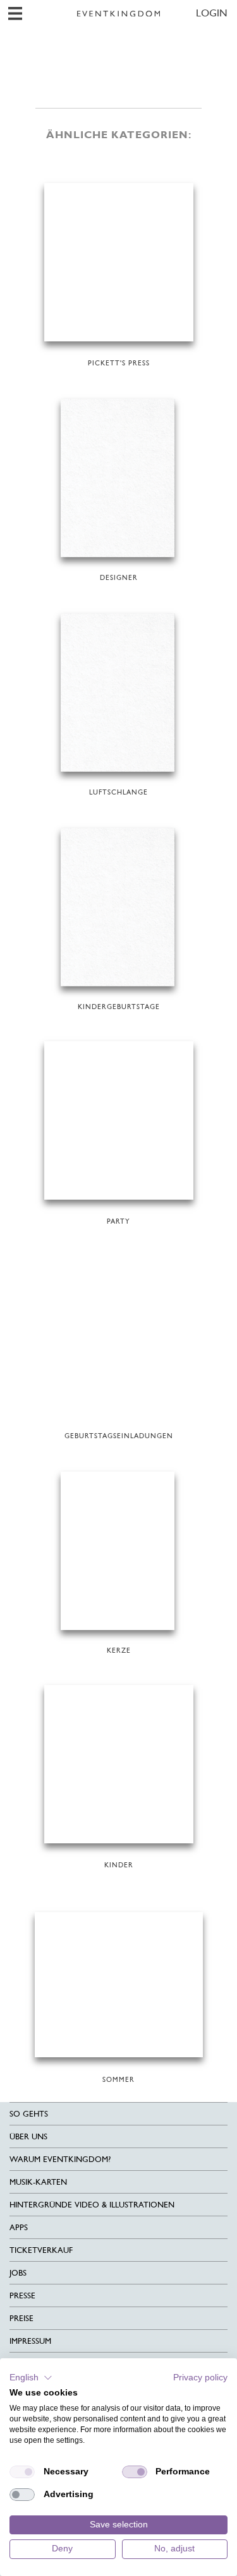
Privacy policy (200, 2378)
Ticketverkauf (41, 2250)
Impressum (30, 2341)
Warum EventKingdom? (60, 2159)
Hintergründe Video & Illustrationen (92, 2205)
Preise (21, 2318)
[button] (31, 2378)
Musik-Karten (38, 2182)
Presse (22, 2295)
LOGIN (212, 13)
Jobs (18, 2273)
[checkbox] (22, 2472)
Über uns (28, 2136)
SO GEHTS (29, 2114)
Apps (19, 2227)
